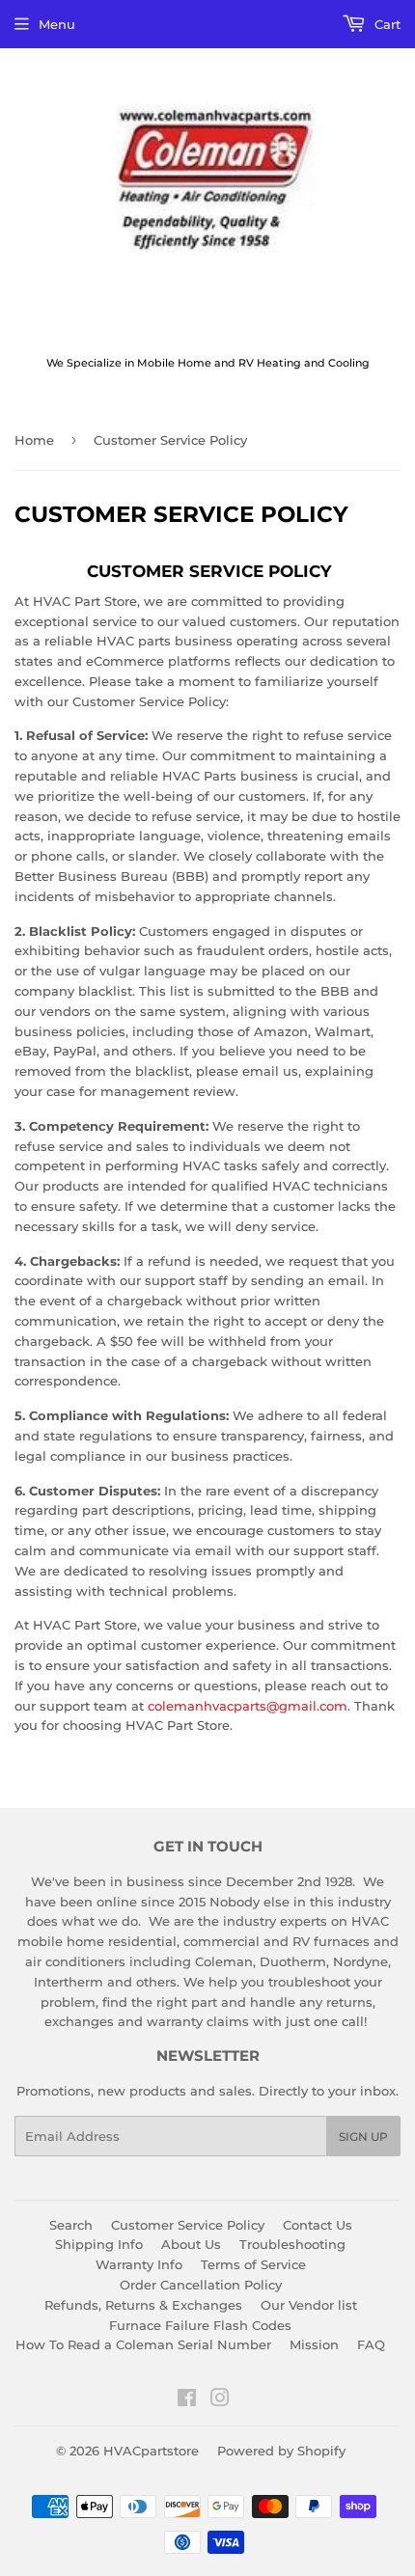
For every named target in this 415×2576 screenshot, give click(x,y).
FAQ (371, 2344)
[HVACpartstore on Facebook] (187, 2400)
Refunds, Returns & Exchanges (143, 2305)
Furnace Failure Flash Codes (200, 2325)
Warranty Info (139, 2264)
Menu (57, 24)
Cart (386, 24)
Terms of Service (253, 2264)
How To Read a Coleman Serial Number (143, 2344)
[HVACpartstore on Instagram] (220, 2400)
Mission (314, 2344)
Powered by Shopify (281, 2451)
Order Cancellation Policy (201, 2285)
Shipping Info (99, 2244)
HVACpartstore (151, 2451)
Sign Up (363, 2137)
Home (34, 440)
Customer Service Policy (188, 2225)
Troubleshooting (292, 2244)
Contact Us (318, 2225)
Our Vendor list (309, 2305)
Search (71, 2225)
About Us (191, 2244)
